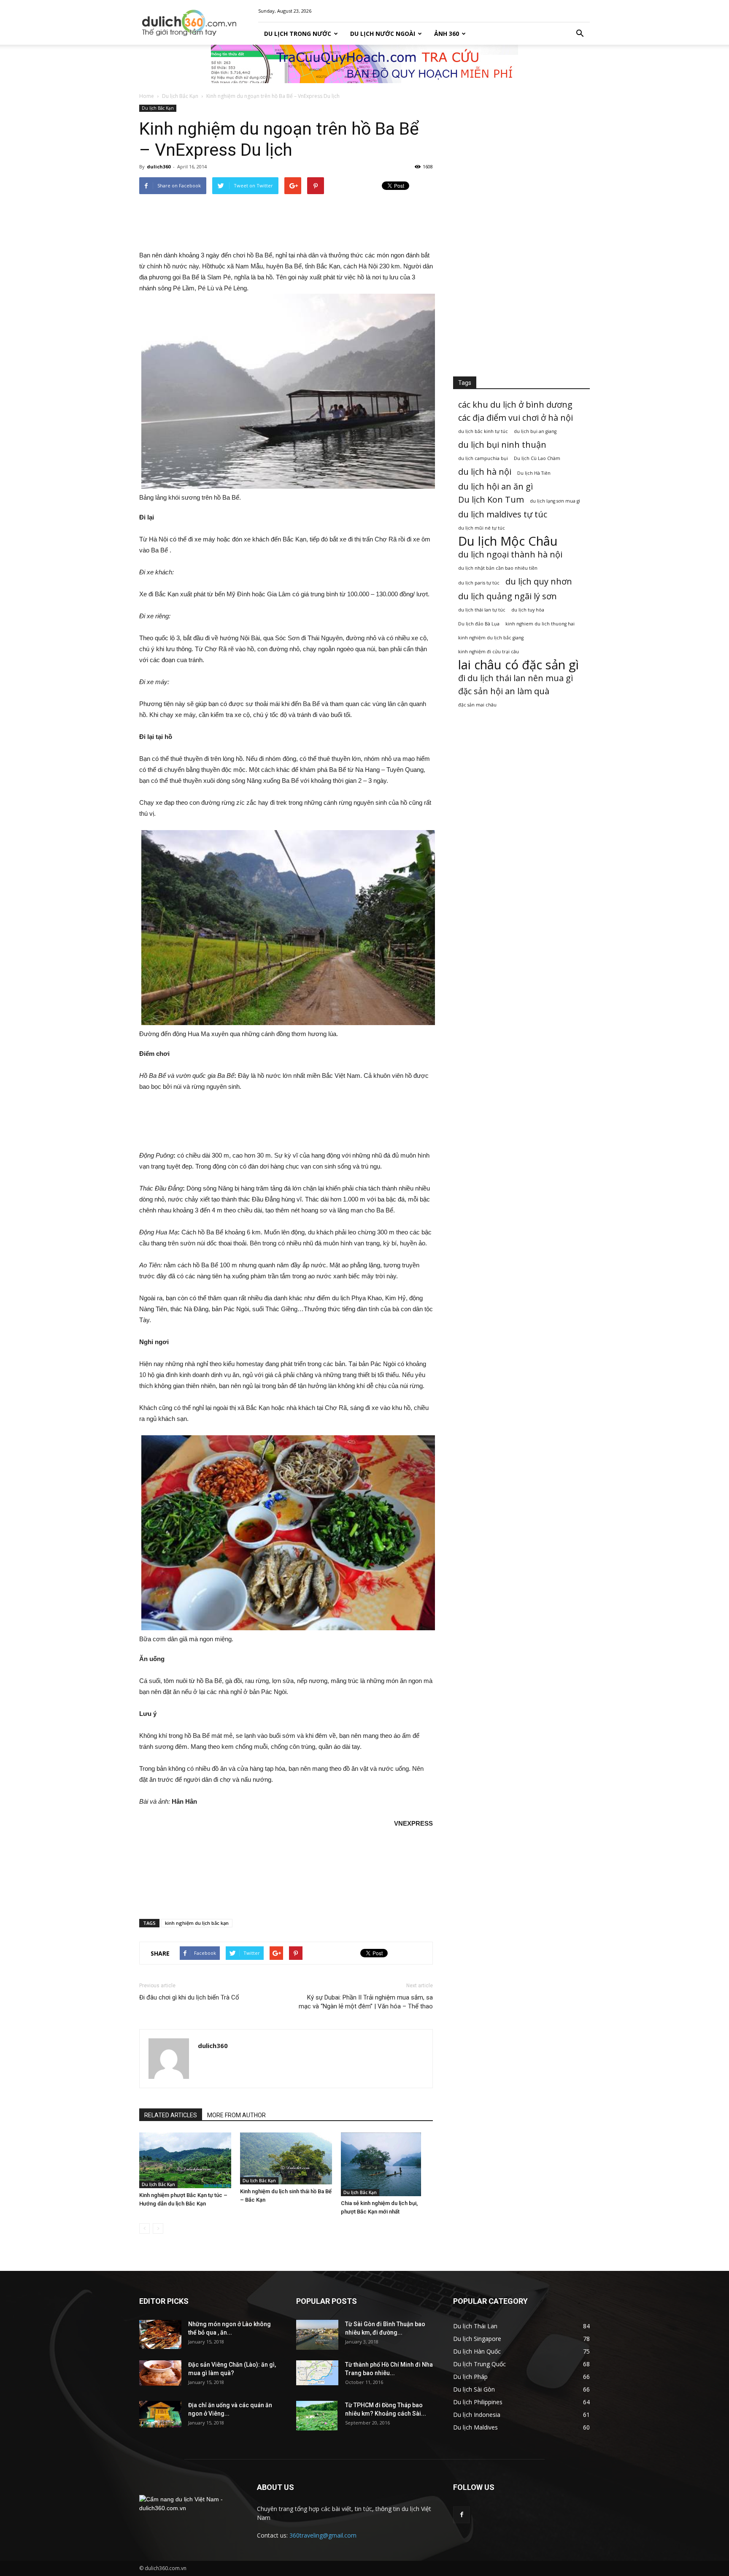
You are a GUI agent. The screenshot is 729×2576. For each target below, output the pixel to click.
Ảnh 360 (447, 34)
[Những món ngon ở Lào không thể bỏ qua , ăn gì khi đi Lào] (160, 2335)
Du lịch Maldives (475, 2427)
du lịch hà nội (485, 472)
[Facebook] (462, 2515)
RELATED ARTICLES (171, 2115)
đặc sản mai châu (477, 705)
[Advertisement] (286, 222)
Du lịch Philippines (478, 2402)
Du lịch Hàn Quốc (477, 2351)
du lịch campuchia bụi (483, 458)
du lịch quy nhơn (539, 581)
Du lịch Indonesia (477, 2415)
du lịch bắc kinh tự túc (483, 431)
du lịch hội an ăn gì (495, 486)
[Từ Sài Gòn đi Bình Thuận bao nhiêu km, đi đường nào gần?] (317, 2335)
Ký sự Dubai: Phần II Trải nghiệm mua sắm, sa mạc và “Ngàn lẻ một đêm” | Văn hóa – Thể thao (366, 2002)
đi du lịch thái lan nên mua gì (516, 678)
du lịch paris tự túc (479, 583)
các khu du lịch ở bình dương (515, 405)
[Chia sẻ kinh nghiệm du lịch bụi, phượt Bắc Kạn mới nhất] (387, 2164)
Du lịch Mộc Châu (508, 541)
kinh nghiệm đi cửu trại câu (489, 652)
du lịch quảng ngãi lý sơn (508, 596)
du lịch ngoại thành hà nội (510, 554)
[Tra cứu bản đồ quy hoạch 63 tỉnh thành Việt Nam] (364, 64)
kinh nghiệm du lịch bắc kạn (197, 1923)
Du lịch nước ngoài (383, 34)
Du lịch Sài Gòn (474, 2389)
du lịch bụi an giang (535, 431)
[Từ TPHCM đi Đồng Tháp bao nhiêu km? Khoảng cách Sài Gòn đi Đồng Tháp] (317, 2416)
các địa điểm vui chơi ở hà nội (516, 418)
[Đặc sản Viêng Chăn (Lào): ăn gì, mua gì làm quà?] (160, 2373)
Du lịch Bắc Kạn (180, 96)
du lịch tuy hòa (528, 610)
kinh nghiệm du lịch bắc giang (491, 638)
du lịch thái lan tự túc (482, 610)
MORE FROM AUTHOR (236, 2115)
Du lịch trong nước (298, 34)
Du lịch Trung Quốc (479, 2364)
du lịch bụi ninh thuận (502, 445)
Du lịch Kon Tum (491, 499)
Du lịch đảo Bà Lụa (479, 624)
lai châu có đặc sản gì (518, 665)
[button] (580, 34)
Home (147, 96)
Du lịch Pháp (470, 2377)
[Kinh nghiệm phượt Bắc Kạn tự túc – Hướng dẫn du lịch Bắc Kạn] (185, 2160)
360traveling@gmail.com (323, 2535)
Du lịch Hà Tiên (534, 473)
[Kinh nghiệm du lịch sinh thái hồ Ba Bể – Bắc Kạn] (286, 2158)
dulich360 (159, 166)
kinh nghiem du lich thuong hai (540, 624)
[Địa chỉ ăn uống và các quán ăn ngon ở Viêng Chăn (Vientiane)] (160, 2414)
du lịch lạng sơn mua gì (555, 501)
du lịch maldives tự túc (503, 514)
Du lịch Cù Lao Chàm (537, 458)
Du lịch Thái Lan (475, 2326)
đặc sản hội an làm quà (504, 691)
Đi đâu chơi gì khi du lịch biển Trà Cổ (189, 1997)
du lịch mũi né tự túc (482, 528)
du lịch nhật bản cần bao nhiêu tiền (498, 568)
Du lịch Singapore (477, 2339)
